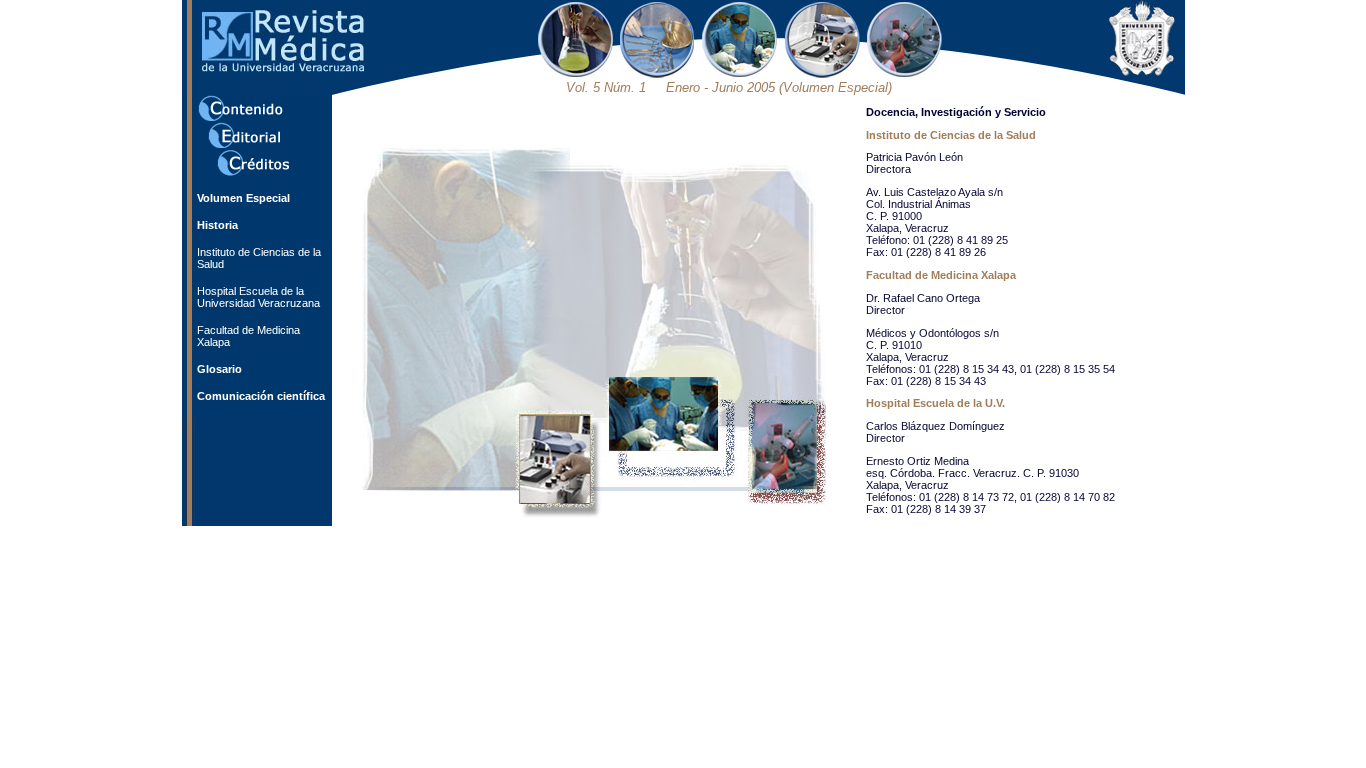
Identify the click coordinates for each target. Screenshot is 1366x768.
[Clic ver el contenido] (240, 118)
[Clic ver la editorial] (244, 145)
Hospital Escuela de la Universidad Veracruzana (258, 297)
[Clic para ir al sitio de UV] (1141, 72)
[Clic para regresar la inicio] (283, 68)
